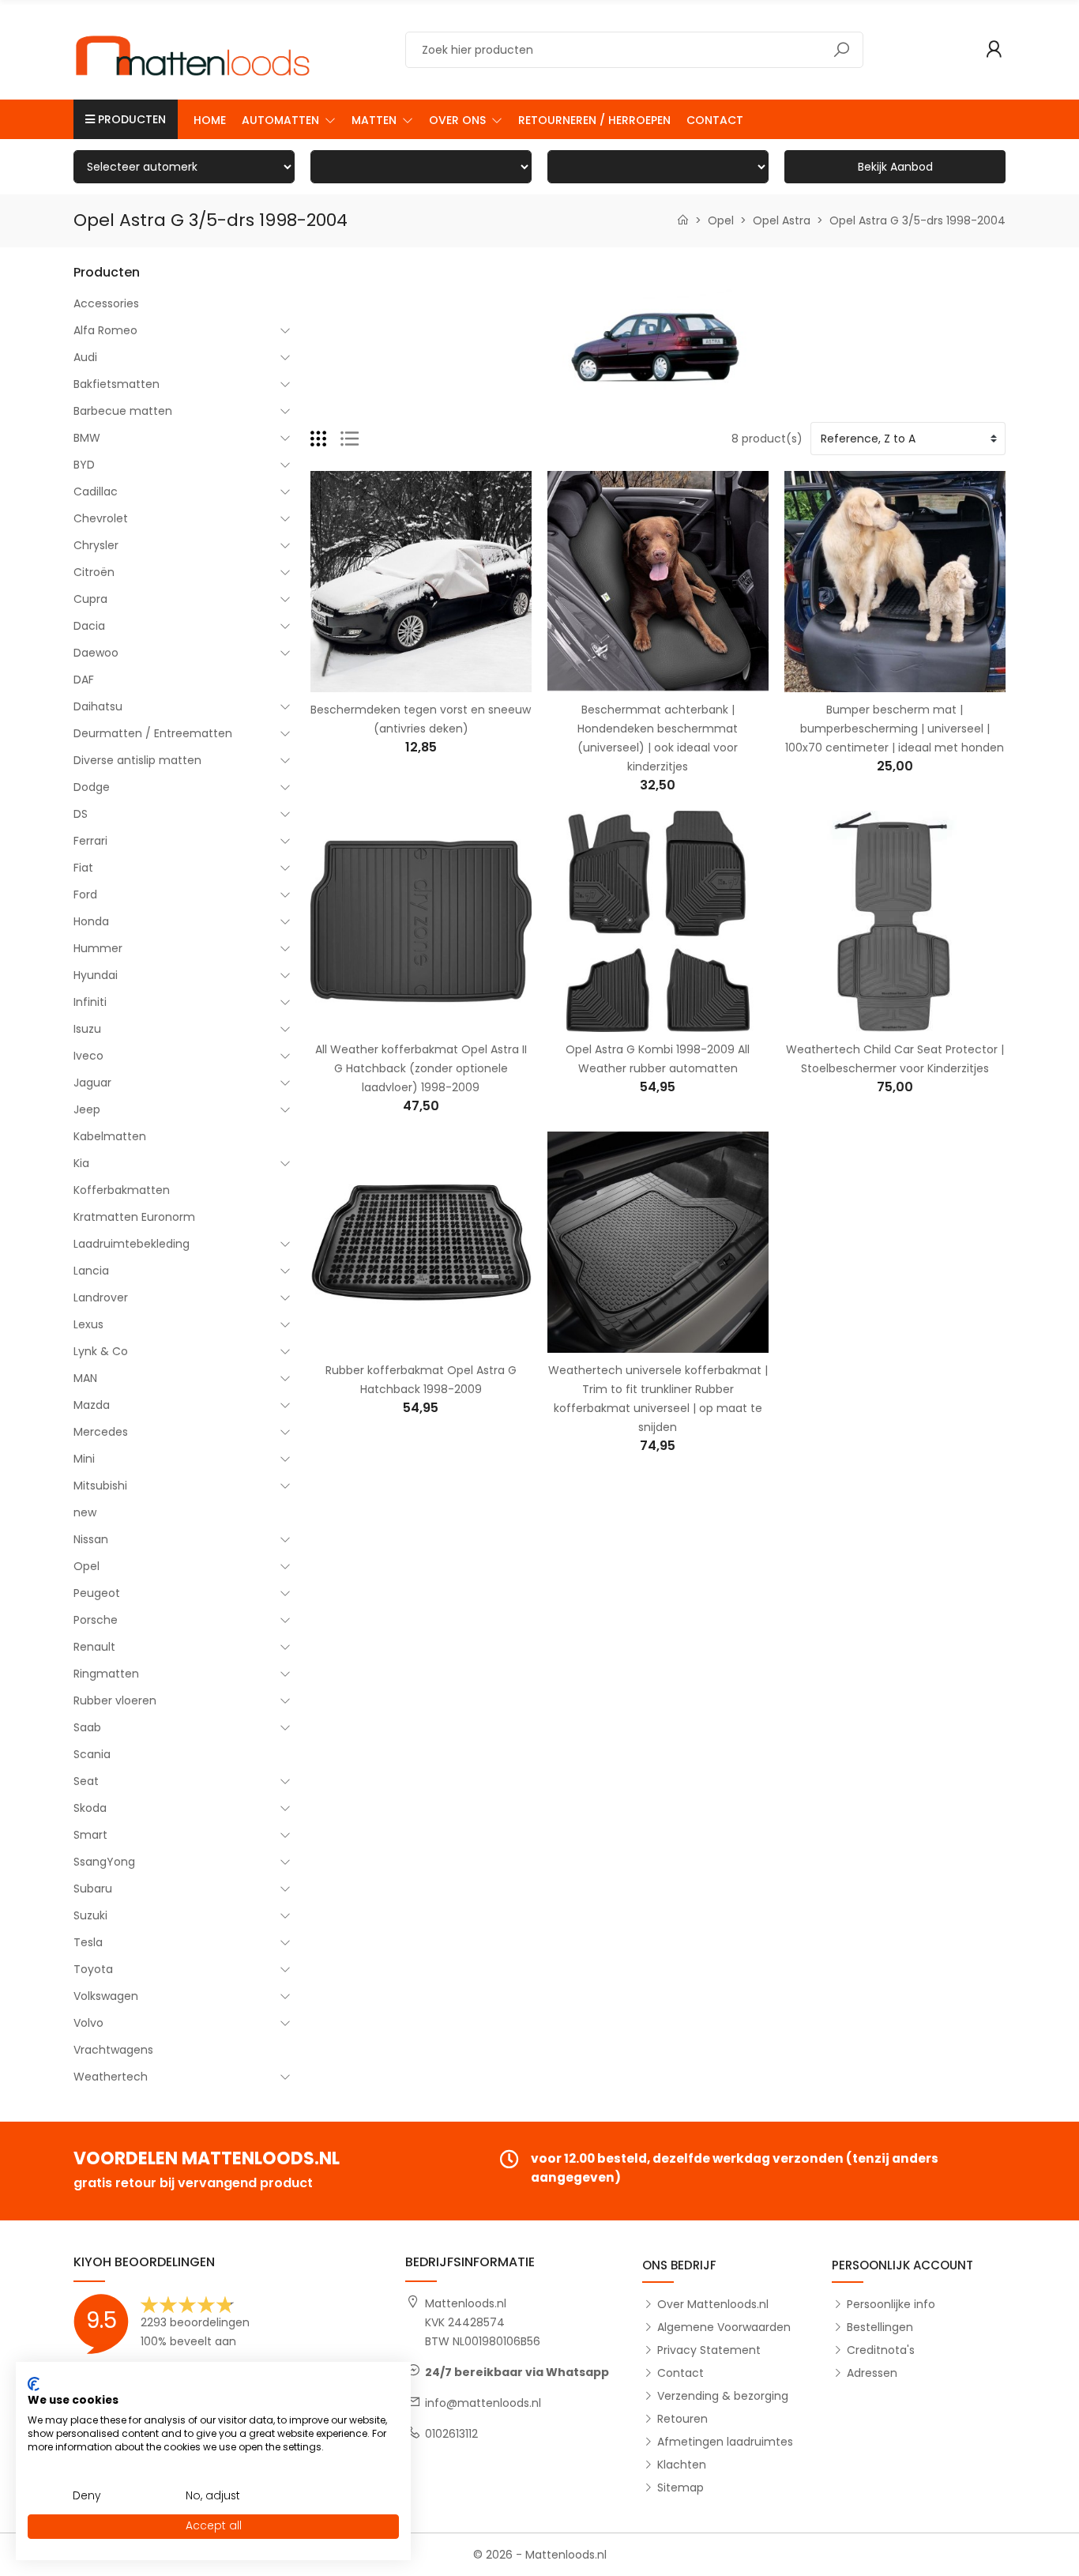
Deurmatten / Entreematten (153, 733)
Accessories (106, 303)
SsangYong (104, 1862)
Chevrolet (101, 518)
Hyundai (96, 975)
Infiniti (90, 1002)
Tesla (88, 1942)
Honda (91, 921)
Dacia (89, 626)
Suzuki (90, 1915)
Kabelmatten (110, 1136)
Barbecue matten (123, 411)
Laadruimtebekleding (132, 1244)
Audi (85, 357)
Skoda (90, 1808)
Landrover (101, 1297)
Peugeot (97, 1593)
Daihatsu (98, 706)
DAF (84, 680)
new (85, 1512)
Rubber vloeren (115, 1700)
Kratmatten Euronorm (134, 1217)
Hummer (98, 948)
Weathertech (111, 2077)
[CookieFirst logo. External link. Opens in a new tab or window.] (34, 2384)
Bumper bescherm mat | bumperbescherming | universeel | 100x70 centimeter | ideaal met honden (895, 729)
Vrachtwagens (113, 2050)
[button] (289, 119)
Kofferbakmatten (122, 1190)
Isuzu (87, 1029)
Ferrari (90, 841)
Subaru (93, 1889)
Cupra (90, 599)
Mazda (92, 1405)
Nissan (91, 1539)
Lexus (88, 1324)
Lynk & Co (101, 1351)
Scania (92, 1754)
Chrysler (96, 545)
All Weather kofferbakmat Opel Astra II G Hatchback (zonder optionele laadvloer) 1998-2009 (421, 1068)
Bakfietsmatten (117, 384)
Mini (84, 1459)
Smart (90, 1835)
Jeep (87, 1109)
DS (81, 814)
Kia (81, 1163)
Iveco (88, 1056)
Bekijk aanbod (895, 167)
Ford (85, 894)
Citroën (94, 572)
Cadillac (96, 491)
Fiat (83, 868)
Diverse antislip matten (137, 760)
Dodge (92, 787)
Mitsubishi (100, 1486)
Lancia (91, 1271)
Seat (86, 1781)
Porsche (96, 1620)
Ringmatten (106, 1674)
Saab (87, 1727)
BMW (87, 438)
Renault (94, 1647)
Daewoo (96, 653)
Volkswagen (106, 1996)
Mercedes (101, 1432)
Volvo (88, 2023)
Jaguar (92, 1083)
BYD (84, 465)
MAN (85, 1378)
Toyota (93, 1969)
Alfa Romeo (105, 330)
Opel (86, 1566)
